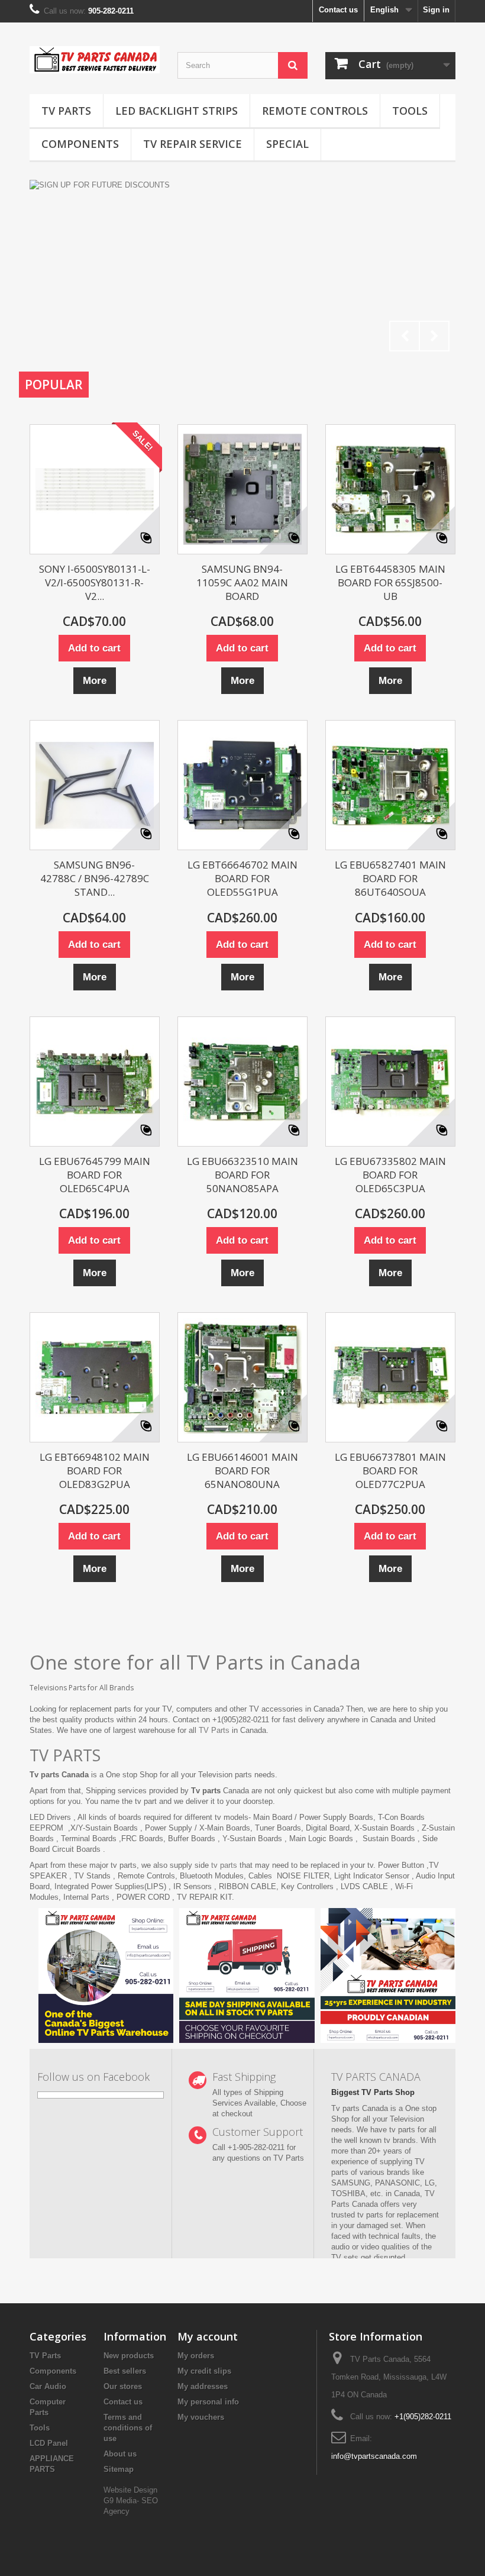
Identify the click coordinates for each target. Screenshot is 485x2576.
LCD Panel (49, 2443)
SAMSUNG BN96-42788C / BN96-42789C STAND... (95, 878)
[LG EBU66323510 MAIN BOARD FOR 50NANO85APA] (242, 1082)
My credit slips (204, 2371)
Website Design (130, 2490)
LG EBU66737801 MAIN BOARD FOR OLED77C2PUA (390, 1471)
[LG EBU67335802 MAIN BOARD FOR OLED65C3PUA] (390, 1082)
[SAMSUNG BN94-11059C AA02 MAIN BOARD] (242, 489)
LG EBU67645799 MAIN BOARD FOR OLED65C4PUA (95, 1175)
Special (287, 144)
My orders (196, 2356)
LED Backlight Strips (177, 111)
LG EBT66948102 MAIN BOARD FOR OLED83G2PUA (95, 1471)
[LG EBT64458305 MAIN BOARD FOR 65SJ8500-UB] (390, 489)
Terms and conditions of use (128, 2428)
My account (208, 2336)
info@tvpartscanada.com (374, 2456)
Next (434, 336)
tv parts (224, 1865)
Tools (410, 111)
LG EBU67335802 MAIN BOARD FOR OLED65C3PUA (390, 1175)
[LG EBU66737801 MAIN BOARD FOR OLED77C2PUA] (390, 1377)
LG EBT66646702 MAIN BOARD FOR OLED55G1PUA (242, 878)
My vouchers (201, 2417)
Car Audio (48, 2386)
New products (129, 2356)
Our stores (123, 2386)
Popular (54, 385)
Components (80, 144)
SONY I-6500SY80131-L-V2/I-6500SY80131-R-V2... (95, 582)
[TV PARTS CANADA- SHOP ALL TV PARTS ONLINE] (95, 60)
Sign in (436, 10)
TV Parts (66, 111)
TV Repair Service (193, 144)
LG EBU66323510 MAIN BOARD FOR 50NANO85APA (242, 1175)
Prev (405, 336)
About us (120, 2454)
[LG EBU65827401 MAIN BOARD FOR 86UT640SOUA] (390, 785)
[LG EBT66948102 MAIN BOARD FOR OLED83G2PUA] (95, 1377)
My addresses (203, 2386)
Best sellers (125, 2371)
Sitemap (119, 2469)
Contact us (338, 10)
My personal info (208, 2402)
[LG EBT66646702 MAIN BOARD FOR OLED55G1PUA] (242, 785)
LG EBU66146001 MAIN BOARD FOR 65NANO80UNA (242, 1471)
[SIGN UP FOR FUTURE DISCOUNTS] (242, 269)
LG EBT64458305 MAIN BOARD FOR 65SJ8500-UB (390, 582)
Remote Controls (315, 111)
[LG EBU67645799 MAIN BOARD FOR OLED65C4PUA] (95, 1082)
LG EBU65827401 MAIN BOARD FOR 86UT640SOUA (390, 878)
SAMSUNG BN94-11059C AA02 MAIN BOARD (242, 582)
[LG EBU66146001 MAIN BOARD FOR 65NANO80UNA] (242, 1377)
